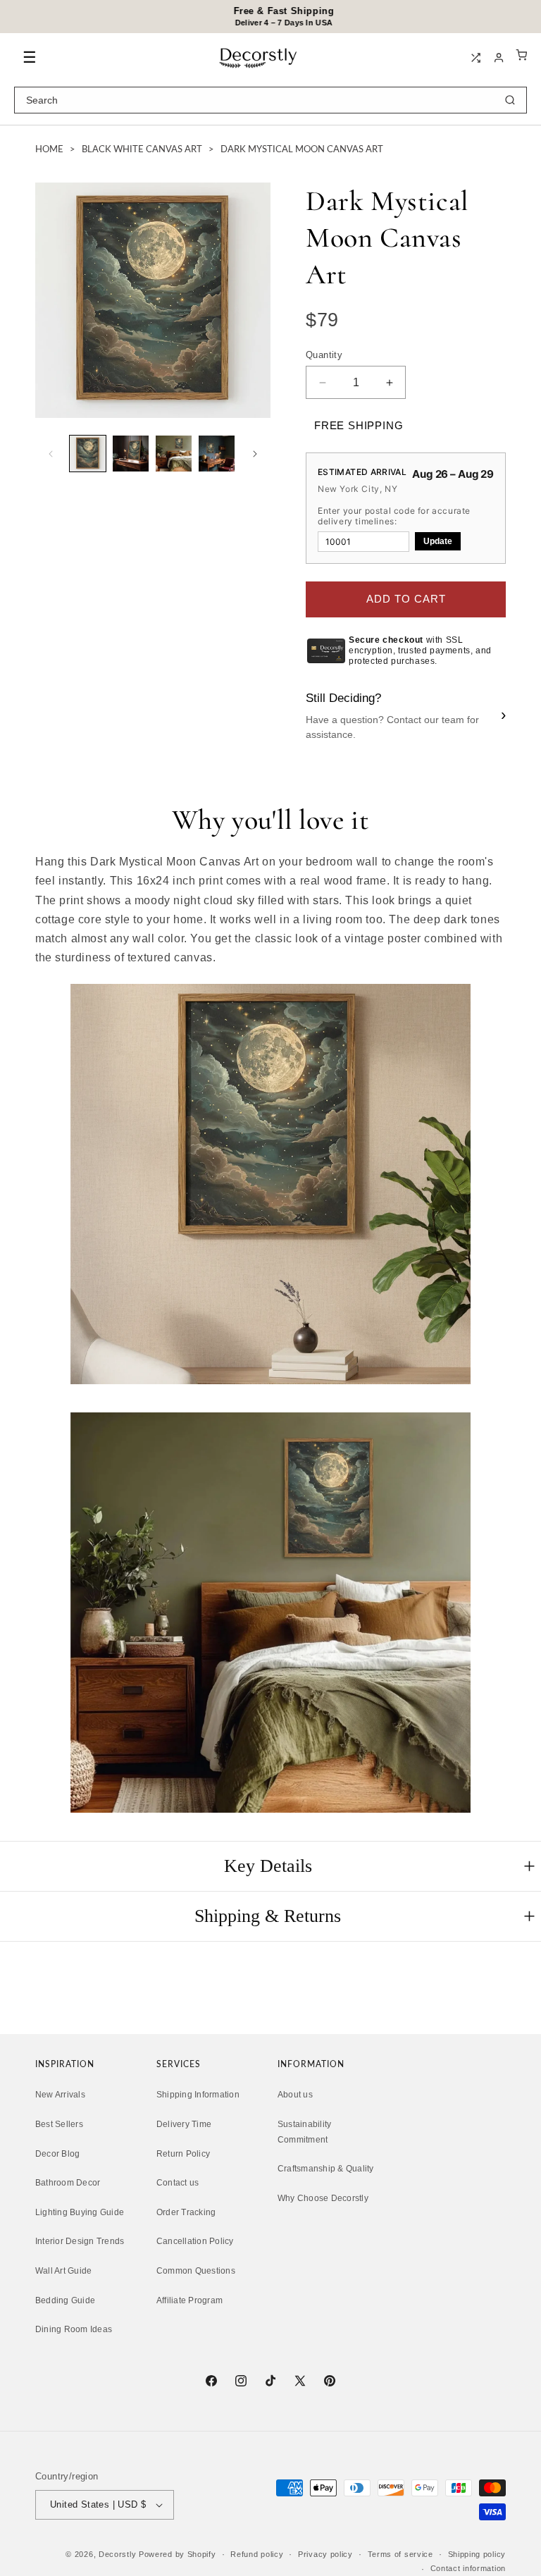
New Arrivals (60, 2095)
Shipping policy (477, 2554)
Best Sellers (59, 2124)
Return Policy (183, 2154)
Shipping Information (198, 2095)
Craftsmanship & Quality (326, 2169)
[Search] (510, 100)
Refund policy (257, 2554)
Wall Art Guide (63, 2271)
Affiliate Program (189, 2300)
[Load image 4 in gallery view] (217, 454)
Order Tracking (186, 2212)
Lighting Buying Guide (80, 2212)
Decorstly (117, 2554)
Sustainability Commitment (304, 2132)
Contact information (468, 2568)
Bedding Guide (65, 2300)
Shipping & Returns (268, 1916)
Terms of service (400, 2554)
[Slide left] (51, 454)
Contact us (178, 2183)
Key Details (268, 1866)
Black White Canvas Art (142, 150)
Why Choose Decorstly (323, 2198)
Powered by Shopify (178, 2554)
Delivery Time (184, 2124)
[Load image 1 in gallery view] (88, 454)
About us (295, 2095)
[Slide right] (255, 454)
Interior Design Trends (80, 2241)
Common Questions (196, 2271)
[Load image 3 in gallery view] (174, 454)
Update (438, 541)
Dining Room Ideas (74, 2329)
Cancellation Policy (195, 2241)
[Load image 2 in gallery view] (131, 454)
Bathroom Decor (68, 2183)
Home (49, 150)
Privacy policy (325, 2554)
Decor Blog (57, 2154)
